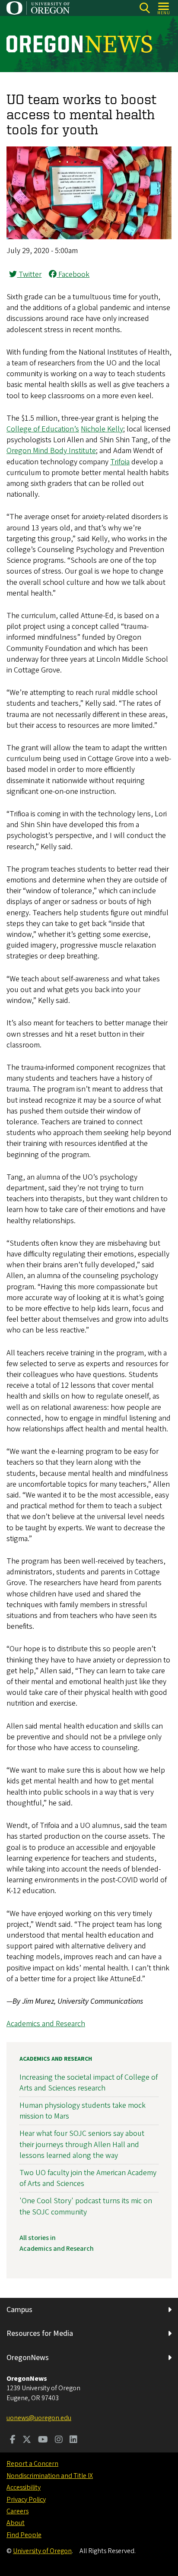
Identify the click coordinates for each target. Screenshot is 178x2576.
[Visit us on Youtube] (43, 2440)
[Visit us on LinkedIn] (73, 2440)
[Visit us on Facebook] (13, 2440)
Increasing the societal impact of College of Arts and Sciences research (89, 2083)
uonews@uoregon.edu (39, 2418)
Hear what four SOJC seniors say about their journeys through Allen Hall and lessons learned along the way (82, 2144)
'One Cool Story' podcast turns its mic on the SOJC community (86, 2206)
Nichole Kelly (102, 429)
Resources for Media (40, 2333)
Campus (19, 2310)
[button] (89, 237)
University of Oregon (42, 2551)
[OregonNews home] (79, 44)
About (16, 2523)
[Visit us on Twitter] (27, 2440)
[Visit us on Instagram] (59, 2440)
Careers (17, 2511)
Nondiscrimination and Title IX (50, 2476)
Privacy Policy (26, 2500)
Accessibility (24, 2487)
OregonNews (28, 2358)
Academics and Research (46, 2024)
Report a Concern (32, 2464)
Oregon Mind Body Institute (51, 451)
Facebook (73, 274)
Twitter (29, 274)
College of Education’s (43, 429)
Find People (24, 2535)
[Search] (145, 8)
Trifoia (120, 462)
